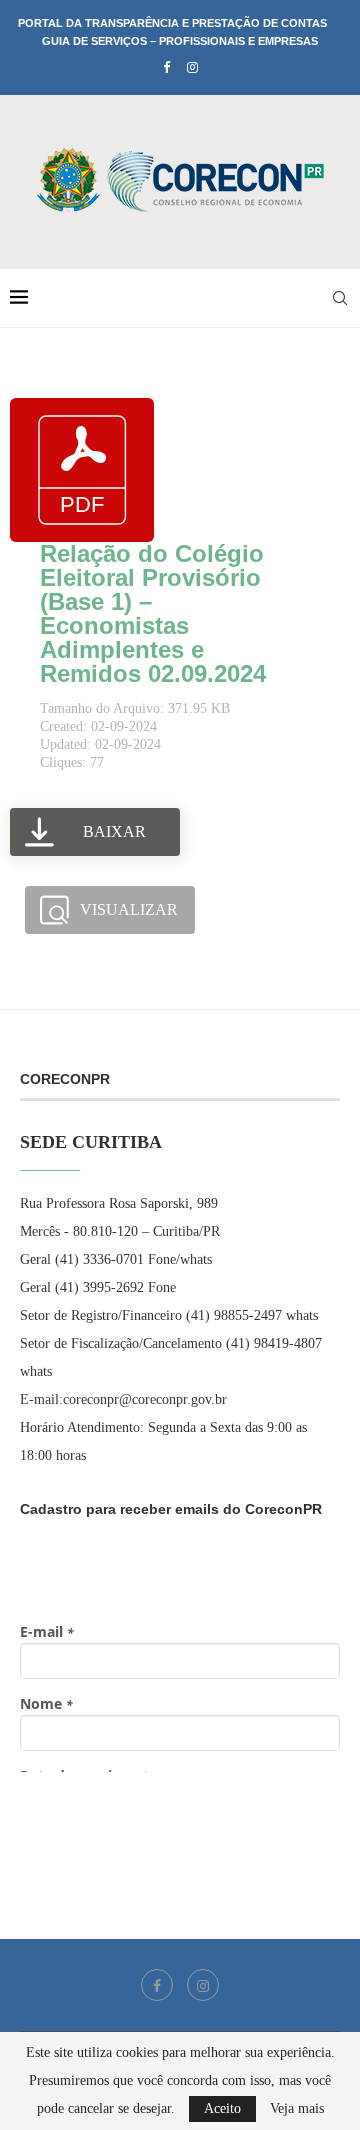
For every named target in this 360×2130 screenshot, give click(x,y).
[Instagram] (192, 68)
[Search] (340, 298)
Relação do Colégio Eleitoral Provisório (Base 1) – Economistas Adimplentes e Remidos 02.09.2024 (153, 613)
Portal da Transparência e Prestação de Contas (172, 23)
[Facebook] (166, 68)
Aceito (222, 2108)
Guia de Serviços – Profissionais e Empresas (180, 41)
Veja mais (297, 2109)
